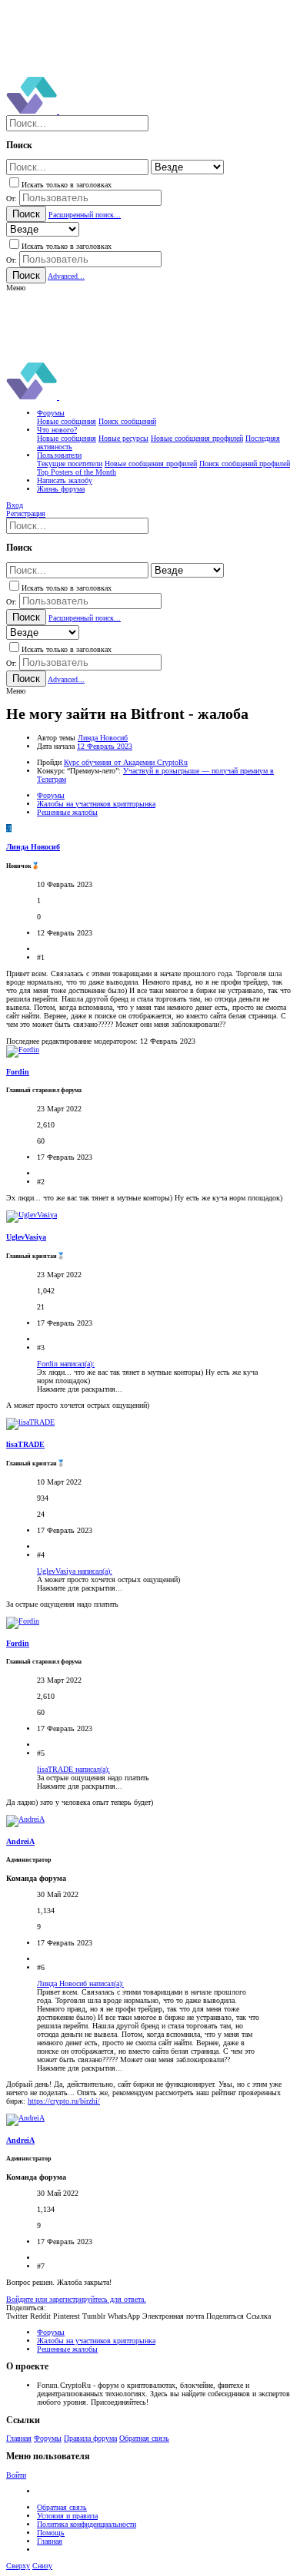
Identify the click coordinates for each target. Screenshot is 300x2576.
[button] (16, 288)
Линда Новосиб (103, 738)
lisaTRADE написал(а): (73, 1769)
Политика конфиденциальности (87, 2524)
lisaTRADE (25, 1444)
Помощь (51, 2533)
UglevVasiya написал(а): (75, 1571)
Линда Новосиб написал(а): (80, 1983)
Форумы (48, 2438)
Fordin (18, 1072)
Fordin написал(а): (66, 1364)
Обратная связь (144, 2438)
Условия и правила (67, 2516)
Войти (16, 2475)
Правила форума (90, 2438)
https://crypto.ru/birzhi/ (64, 2101)
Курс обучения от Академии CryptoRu (126, 762)
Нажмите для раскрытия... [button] (80, 1389)
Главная (19, 2438)
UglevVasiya (26, 1237)
